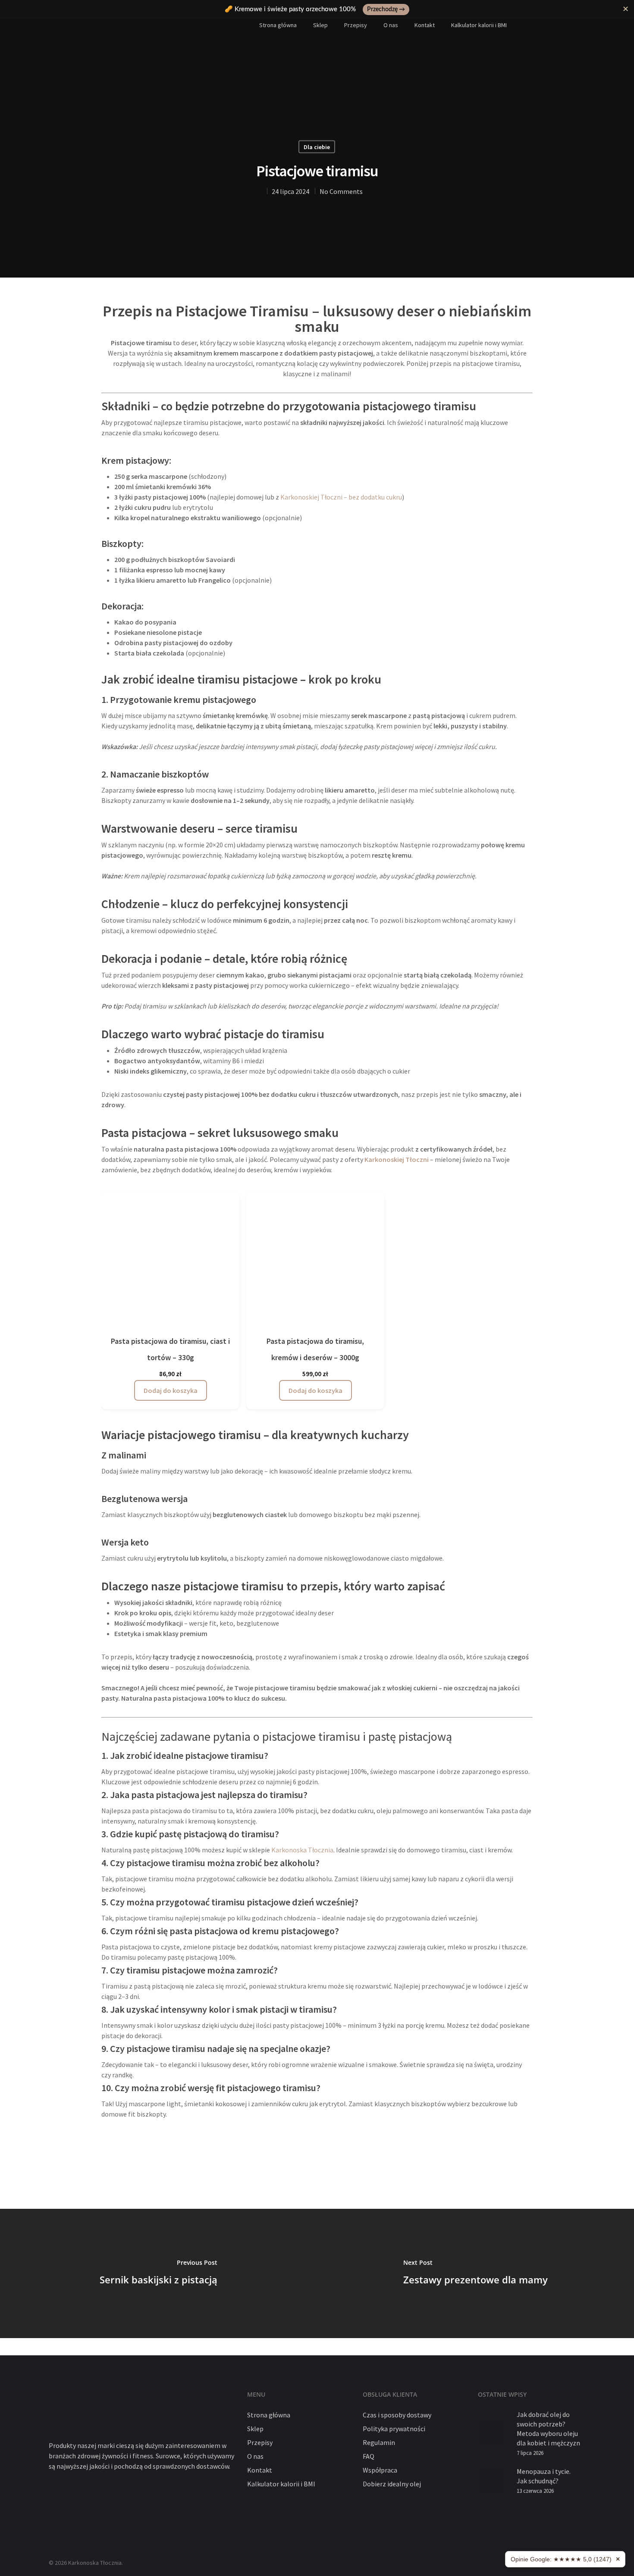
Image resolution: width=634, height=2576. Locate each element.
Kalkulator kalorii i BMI (479, 25)
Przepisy (356, 25)
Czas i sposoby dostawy (397, 2415)
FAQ (369, 2456)
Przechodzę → (386, 9)
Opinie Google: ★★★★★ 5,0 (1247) (561, 2559)
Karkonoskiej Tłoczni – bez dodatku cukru (341, 497)
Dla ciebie (317, 147)
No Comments (341, 191)
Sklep (320, 25)
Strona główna (278, 25)
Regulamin (379, 2442)
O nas (391, 25)
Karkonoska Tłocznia (302, 1850)
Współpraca (380, 2470)
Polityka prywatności (394, 2429)
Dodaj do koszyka (171, 1390)
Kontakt (425, 25)
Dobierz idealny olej (392, 2484)
